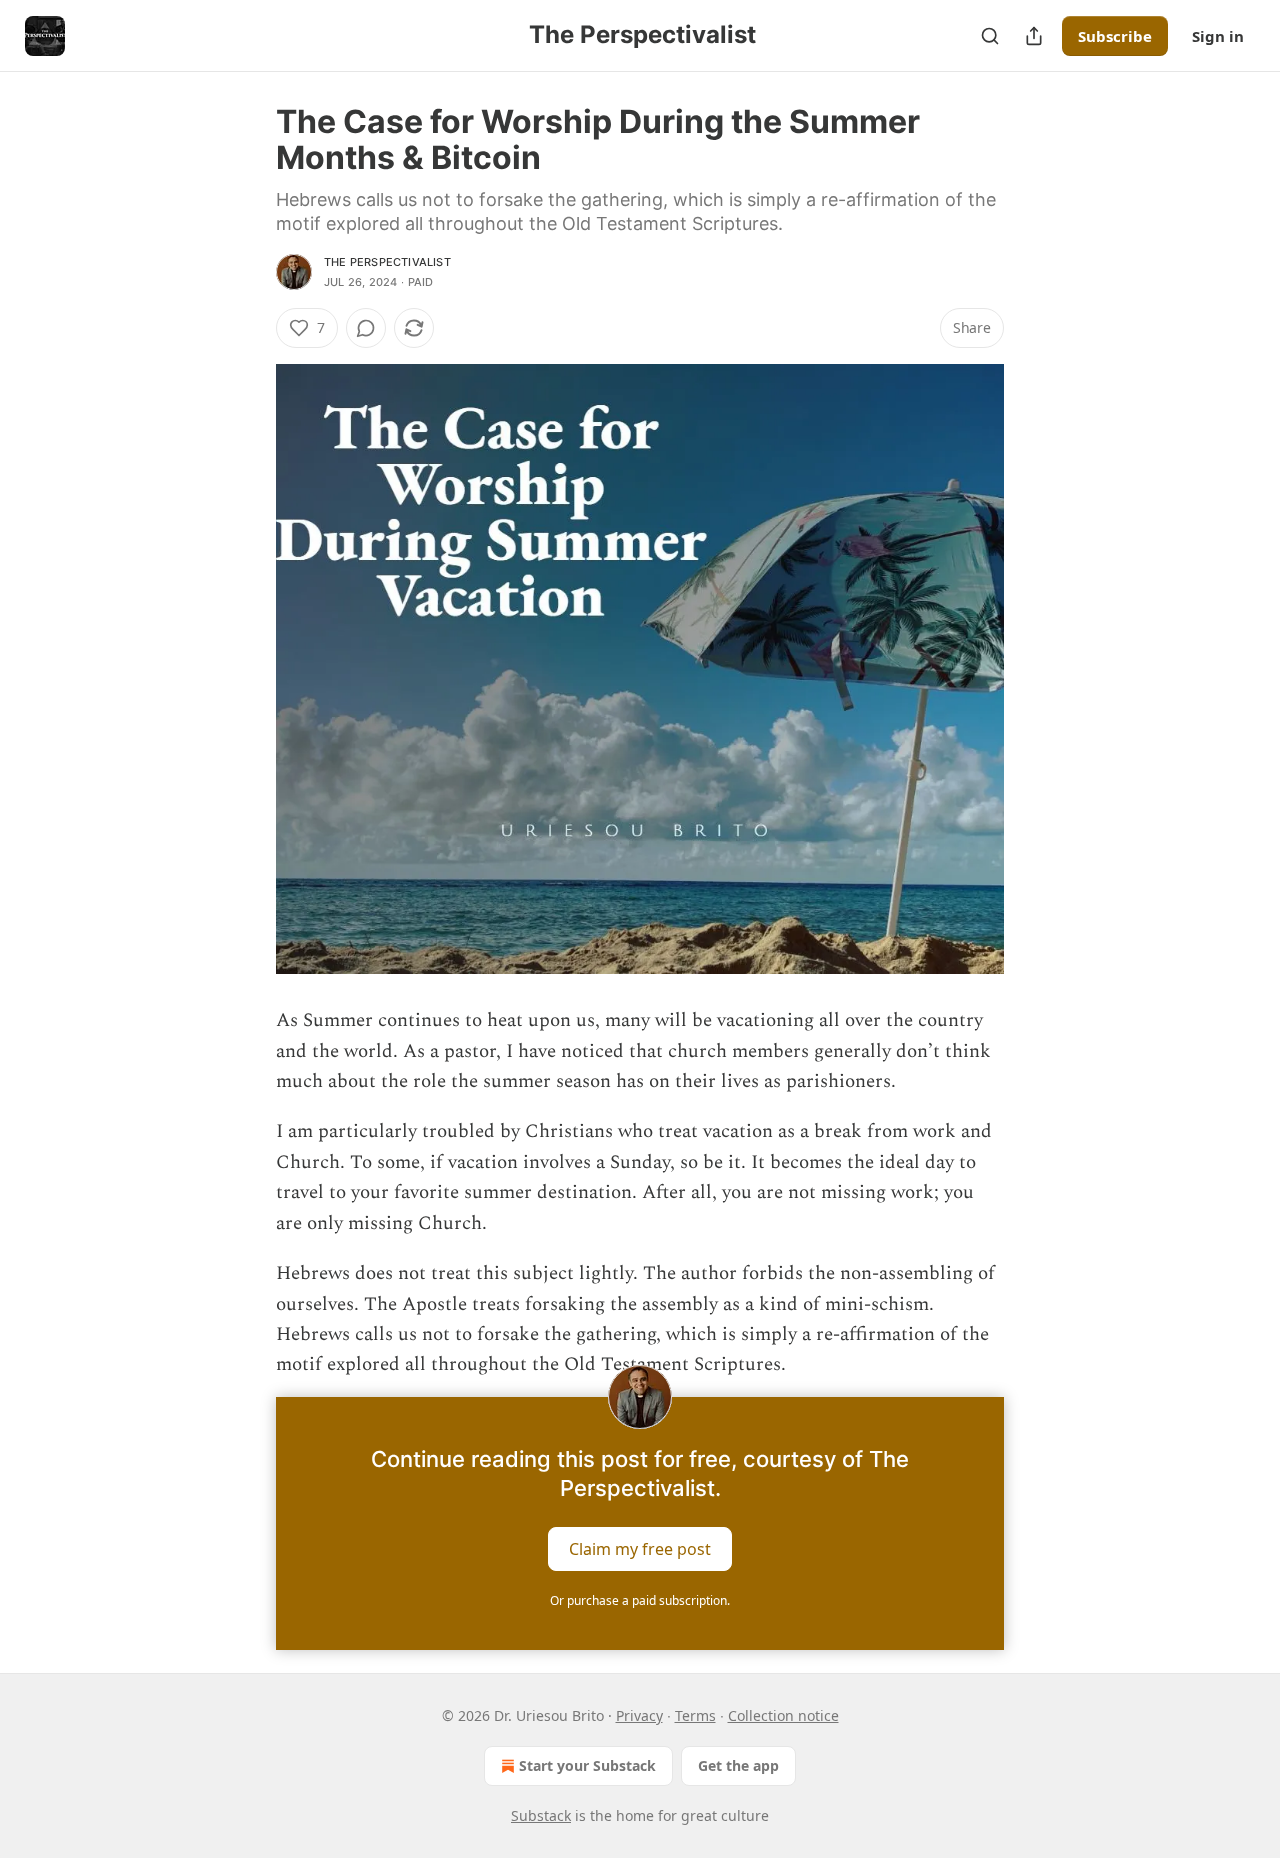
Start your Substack (587, 1765)
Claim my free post (640, 1548)
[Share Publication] (1034, 36)
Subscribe (1115, 36)
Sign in (1218, 36)
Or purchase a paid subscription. (640, 1600)
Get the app (738, 1765)
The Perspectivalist (387, 262)
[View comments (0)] (366, 328)
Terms (695, 1715)
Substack (541, 1815)
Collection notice (783, 1715)
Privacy (639, 1715)
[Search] (990, 36)
